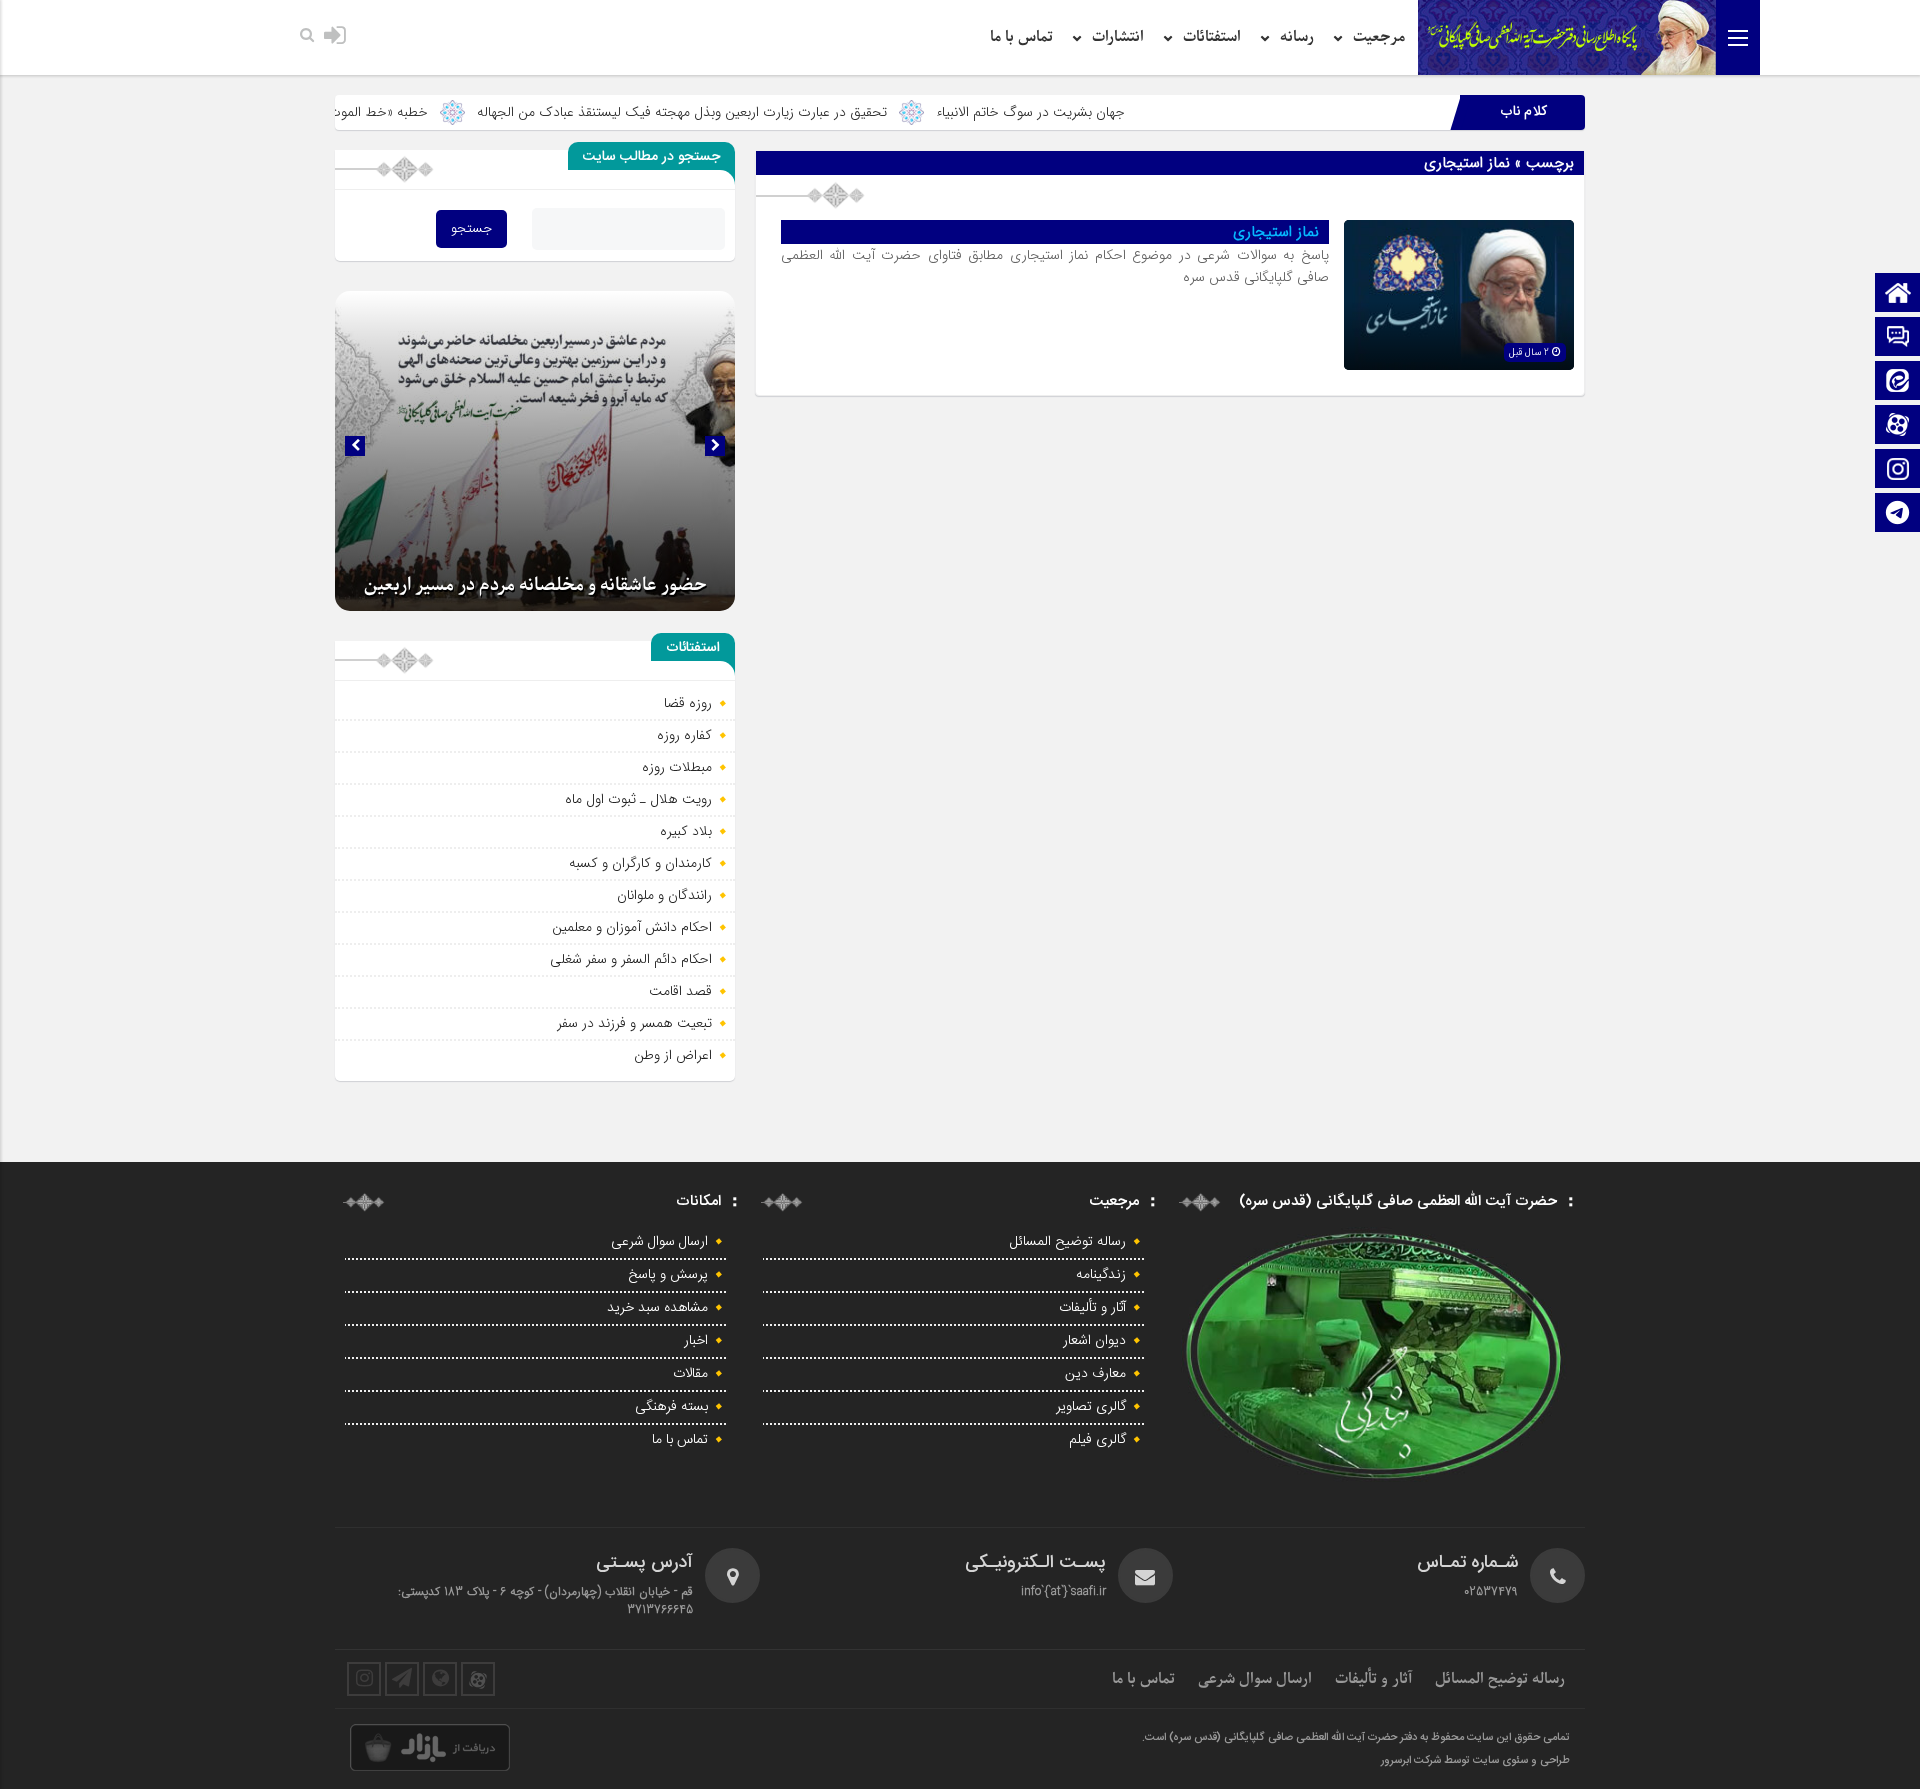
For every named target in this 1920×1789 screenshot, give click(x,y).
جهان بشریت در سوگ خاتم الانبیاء (1115, 112)
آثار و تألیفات (1092, 1308)
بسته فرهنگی (671, 1407)
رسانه (1297, 37)
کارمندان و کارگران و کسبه (640, 863)
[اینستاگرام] (1898, 470)
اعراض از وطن (673, 1055)
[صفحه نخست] (1898, 294)
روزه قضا (688, 703)
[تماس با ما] (1898, 338)
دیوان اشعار (1094, 1341)
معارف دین (1095, 1374)
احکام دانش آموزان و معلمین (632, 927)
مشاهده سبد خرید (657, 1308)
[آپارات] (1898, 426)
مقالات (690, 1374)
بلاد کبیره (686, 831)
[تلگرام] (1898, 514)
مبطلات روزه (677, 767)
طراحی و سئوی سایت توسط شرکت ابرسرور (1475, 1761)
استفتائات (1212, 37)
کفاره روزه (684, 735)
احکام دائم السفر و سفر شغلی (631, 959)
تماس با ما (1021, 37)
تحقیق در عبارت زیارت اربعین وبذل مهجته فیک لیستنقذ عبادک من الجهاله (767, 112)
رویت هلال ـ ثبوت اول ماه (638, 799)
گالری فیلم (1097, 1440)
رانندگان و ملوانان (664, 895)
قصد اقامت (680, 991)
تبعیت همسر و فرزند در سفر (634, 1023)
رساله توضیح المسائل (1068, 1242)
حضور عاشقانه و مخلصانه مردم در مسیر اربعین (535, 585)
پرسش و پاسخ (668, 1275)
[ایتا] (1898, 382)
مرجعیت (1379, 37)
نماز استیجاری (1276, 232)
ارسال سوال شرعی (659, 1242)
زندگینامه (1101, 1275)
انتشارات (1118, 37)
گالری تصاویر (1091, 1407)
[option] (535, 451)
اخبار (696, 1341)
